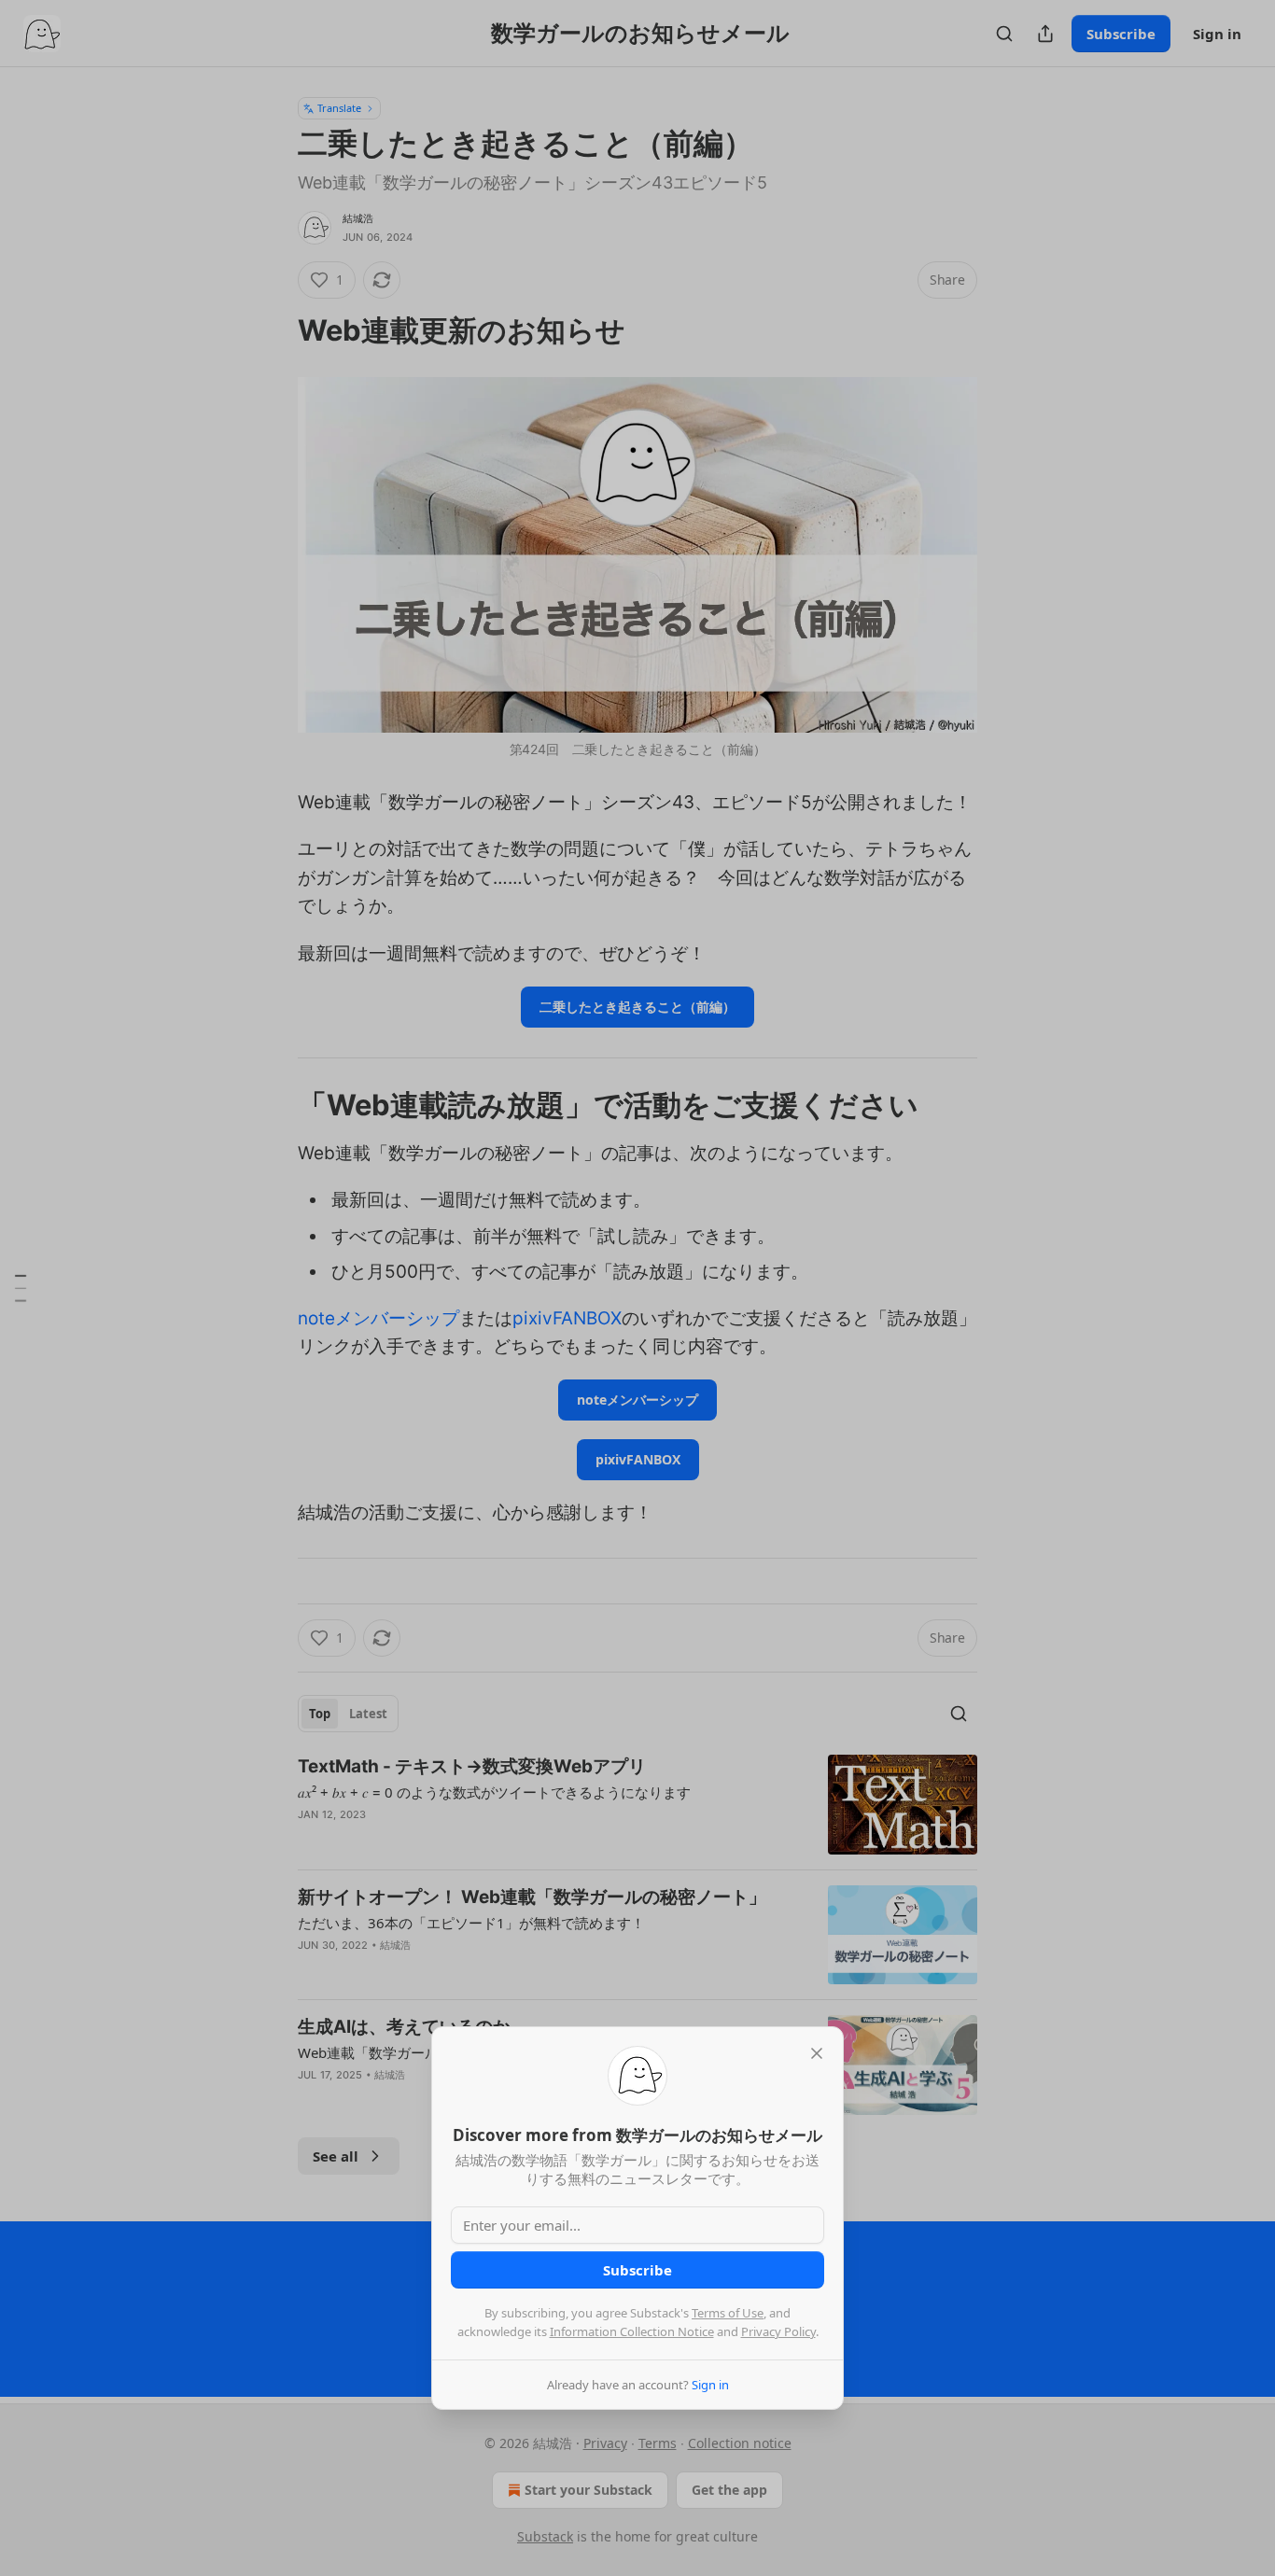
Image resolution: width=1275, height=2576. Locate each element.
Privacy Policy (778, 2331)
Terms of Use (728, 2313)
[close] (817, 2053)
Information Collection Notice (632, 2331)
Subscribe (637, 2270)
